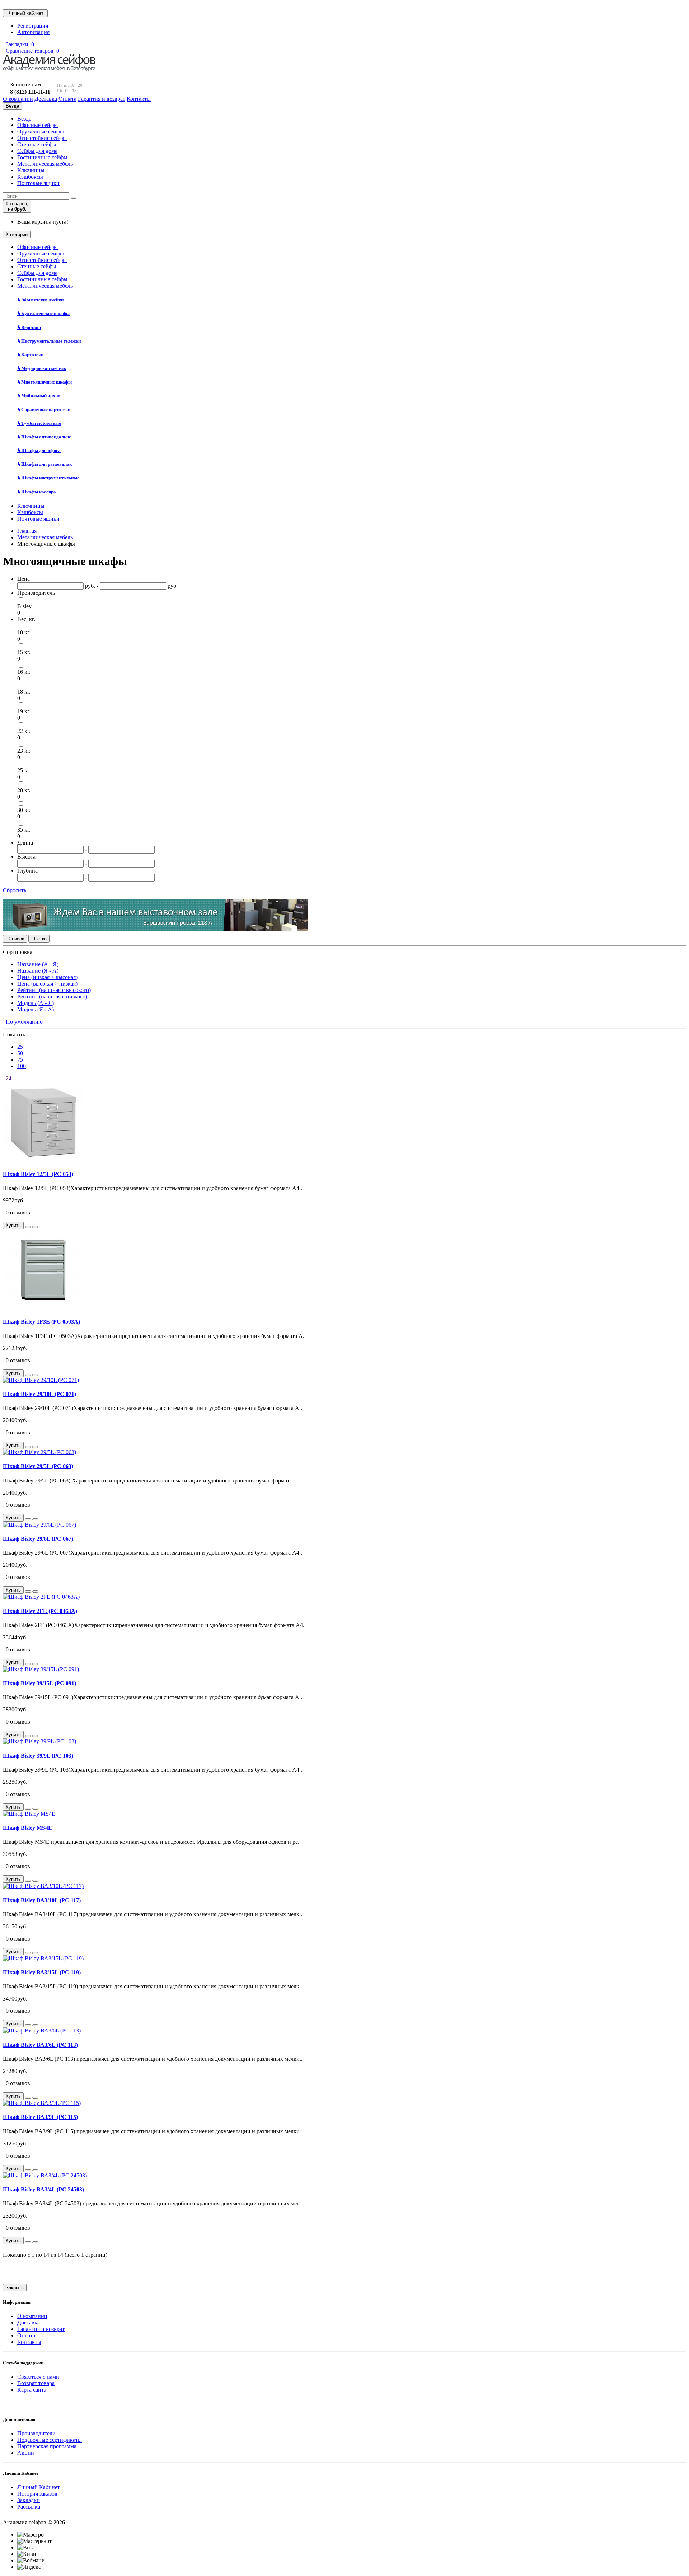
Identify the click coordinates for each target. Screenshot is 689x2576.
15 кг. (24, 652)
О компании (32, 2316)
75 (20, 1060)
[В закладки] (28, 1227)
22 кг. (24, 731)
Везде (24, 119)
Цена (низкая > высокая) (47, 977)
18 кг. (24, 692)
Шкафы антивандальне (44, 437)
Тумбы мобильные (39, 423)
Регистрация (33, 26)
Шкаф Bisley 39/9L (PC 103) (38, 1756)
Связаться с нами (38, 2377)
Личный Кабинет (39, 2487)
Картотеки (30, 355)
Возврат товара (36, 2383)
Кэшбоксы (30, 177)
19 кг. (24, 711)
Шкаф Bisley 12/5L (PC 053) (38, 1174)
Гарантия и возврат (41, 2329)
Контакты (29, 2342)
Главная (27, 531)
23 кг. (24, 751)
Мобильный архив (39, 396)
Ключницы (31, 170)
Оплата (26, 2335)
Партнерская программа (47, 2446)
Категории (17, 234)
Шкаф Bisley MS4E (27, 1828)
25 (20, 1047)
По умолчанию (24, 1022)
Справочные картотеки (44, 410)
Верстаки (29, 327)
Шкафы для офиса (39, 450)
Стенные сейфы (37, 144)
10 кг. (24, 632)
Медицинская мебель (42, 368)
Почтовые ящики (38, 183)
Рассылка (29, 2507)
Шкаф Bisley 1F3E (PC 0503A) (41, 1322)
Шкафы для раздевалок (44, 464)
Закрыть (15, 2288)
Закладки (29, 2500)
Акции (26, 2453)
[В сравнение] (35, 1227)
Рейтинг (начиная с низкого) (52, 996)
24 (9, 1078)
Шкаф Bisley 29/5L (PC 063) (38, 1466)
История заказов (37, 2494)
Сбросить (15, 890)
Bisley (24, 606)
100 (22, 1066)
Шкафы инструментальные (48, 478)
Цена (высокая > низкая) (47, 984)
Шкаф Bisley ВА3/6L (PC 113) (40, 2045)
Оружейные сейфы (41, 131)
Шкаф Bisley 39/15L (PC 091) (39, 1683)
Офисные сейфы (38, 125)
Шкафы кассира (37, 492)
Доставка (29, 2323)
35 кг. (24, 830)
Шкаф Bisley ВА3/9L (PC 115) (40, 2117)
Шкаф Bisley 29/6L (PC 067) (38, 1539)
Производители (36, 2433)
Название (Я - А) (38, 971)
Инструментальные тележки (49, 341)
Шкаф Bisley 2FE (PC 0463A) (40, 1611)
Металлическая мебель (45, 164)
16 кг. (24, 672)
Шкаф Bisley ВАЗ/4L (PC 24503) (43, 2189)
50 (20, 1053)
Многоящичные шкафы (44, 382)
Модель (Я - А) (36, 1009)
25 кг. (24, 770)
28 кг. (24, 790)
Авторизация (33, 32)
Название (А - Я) (38, 964)
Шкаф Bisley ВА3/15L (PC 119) (42, 1972)
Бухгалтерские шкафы (43, 313)
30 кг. (24, 810)
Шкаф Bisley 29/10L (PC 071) (39, 1394)
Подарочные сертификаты (50, 2440)
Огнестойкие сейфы (42, 138)
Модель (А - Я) (36, 1003)
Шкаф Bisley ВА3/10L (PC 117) (42, 1900)
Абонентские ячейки (40, 300)
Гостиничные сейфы (42, 157)
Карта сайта (32, 2390)
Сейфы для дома (37, 151)
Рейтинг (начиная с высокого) (54, 990)
